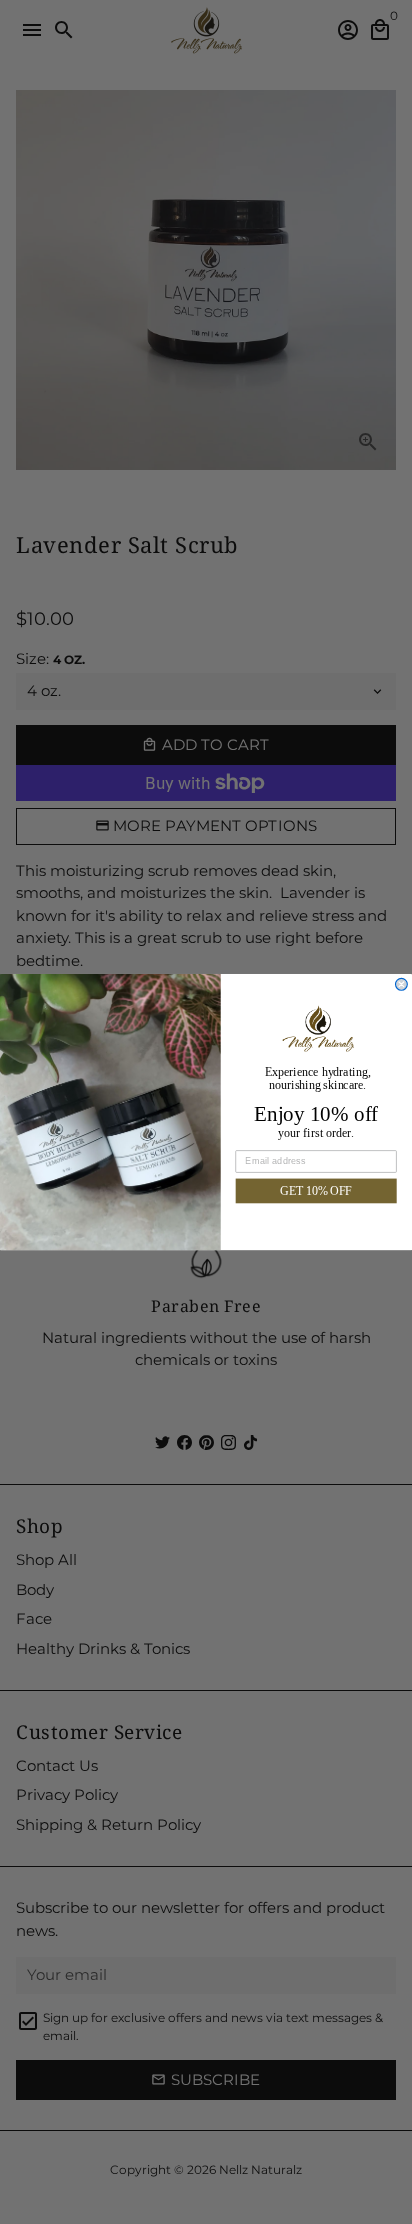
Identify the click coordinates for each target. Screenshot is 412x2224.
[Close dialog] (402, 984)
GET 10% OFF (315, 1190)
